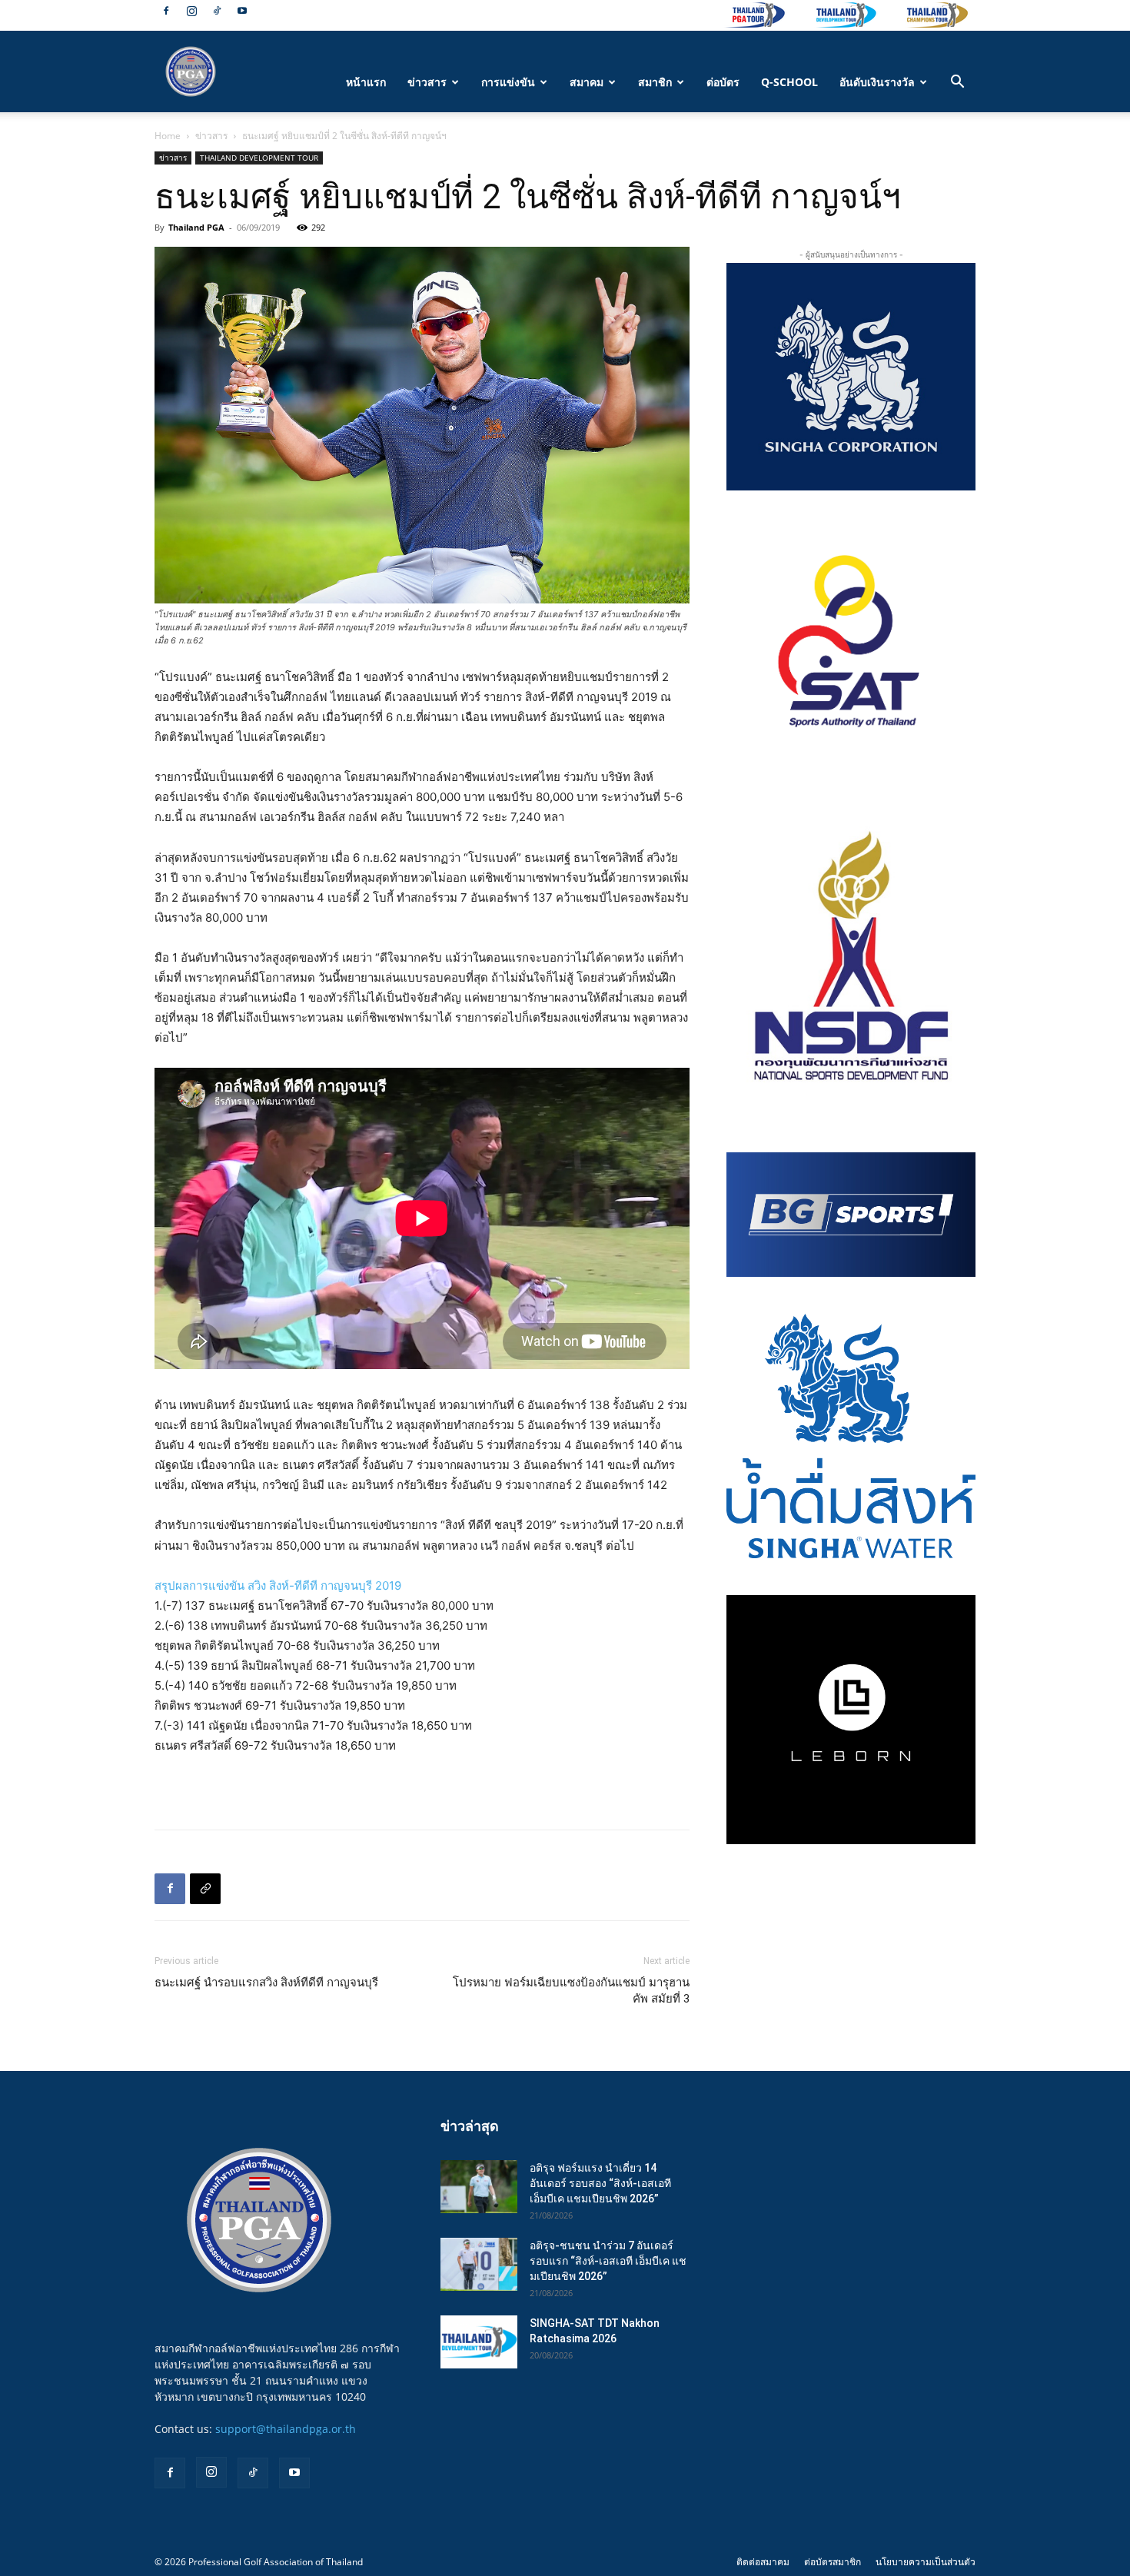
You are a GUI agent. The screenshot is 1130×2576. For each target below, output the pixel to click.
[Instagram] (191, 11)
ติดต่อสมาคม (763, 2562)
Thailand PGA (196, 227)
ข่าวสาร (427, 82)
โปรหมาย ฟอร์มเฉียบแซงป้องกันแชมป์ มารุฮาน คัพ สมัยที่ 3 (571, 1991)
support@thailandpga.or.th (286, 2429)
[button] (957, 83)
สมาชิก (655, 82)
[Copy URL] (205, 1889)
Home (168, 136)
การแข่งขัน (508, 82)
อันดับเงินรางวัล (877, 82)
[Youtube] (242, 11)
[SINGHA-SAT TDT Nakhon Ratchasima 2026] (479, 2342)
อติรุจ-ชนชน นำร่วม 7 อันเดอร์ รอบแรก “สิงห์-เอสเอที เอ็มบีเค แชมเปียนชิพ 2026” (608, 2261)
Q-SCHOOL (789, 82)
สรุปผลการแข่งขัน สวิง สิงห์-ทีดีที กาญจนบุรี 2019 (278, 1585)
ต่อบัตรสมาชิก (833, 2562)
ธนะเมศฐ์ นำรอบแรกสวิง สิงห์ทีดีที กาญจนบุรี (266, 1983)
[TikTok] (217, 11)
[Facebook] (166, 11)
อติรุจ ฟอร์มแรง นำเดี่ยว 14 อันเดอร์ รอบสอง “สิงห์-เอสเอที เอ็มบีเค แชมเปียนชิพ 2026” (600, 2183)
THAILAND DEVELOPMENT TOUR (259, 158)
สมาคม (587, 82)
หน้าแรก (366, 82)
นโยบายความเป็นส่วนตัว (926, 2562)
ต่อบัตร (723, 82)
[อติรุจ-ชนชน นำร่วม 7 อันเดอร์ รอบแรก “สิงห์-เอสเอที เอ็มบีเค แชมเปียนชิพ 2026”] (479, 2264)
